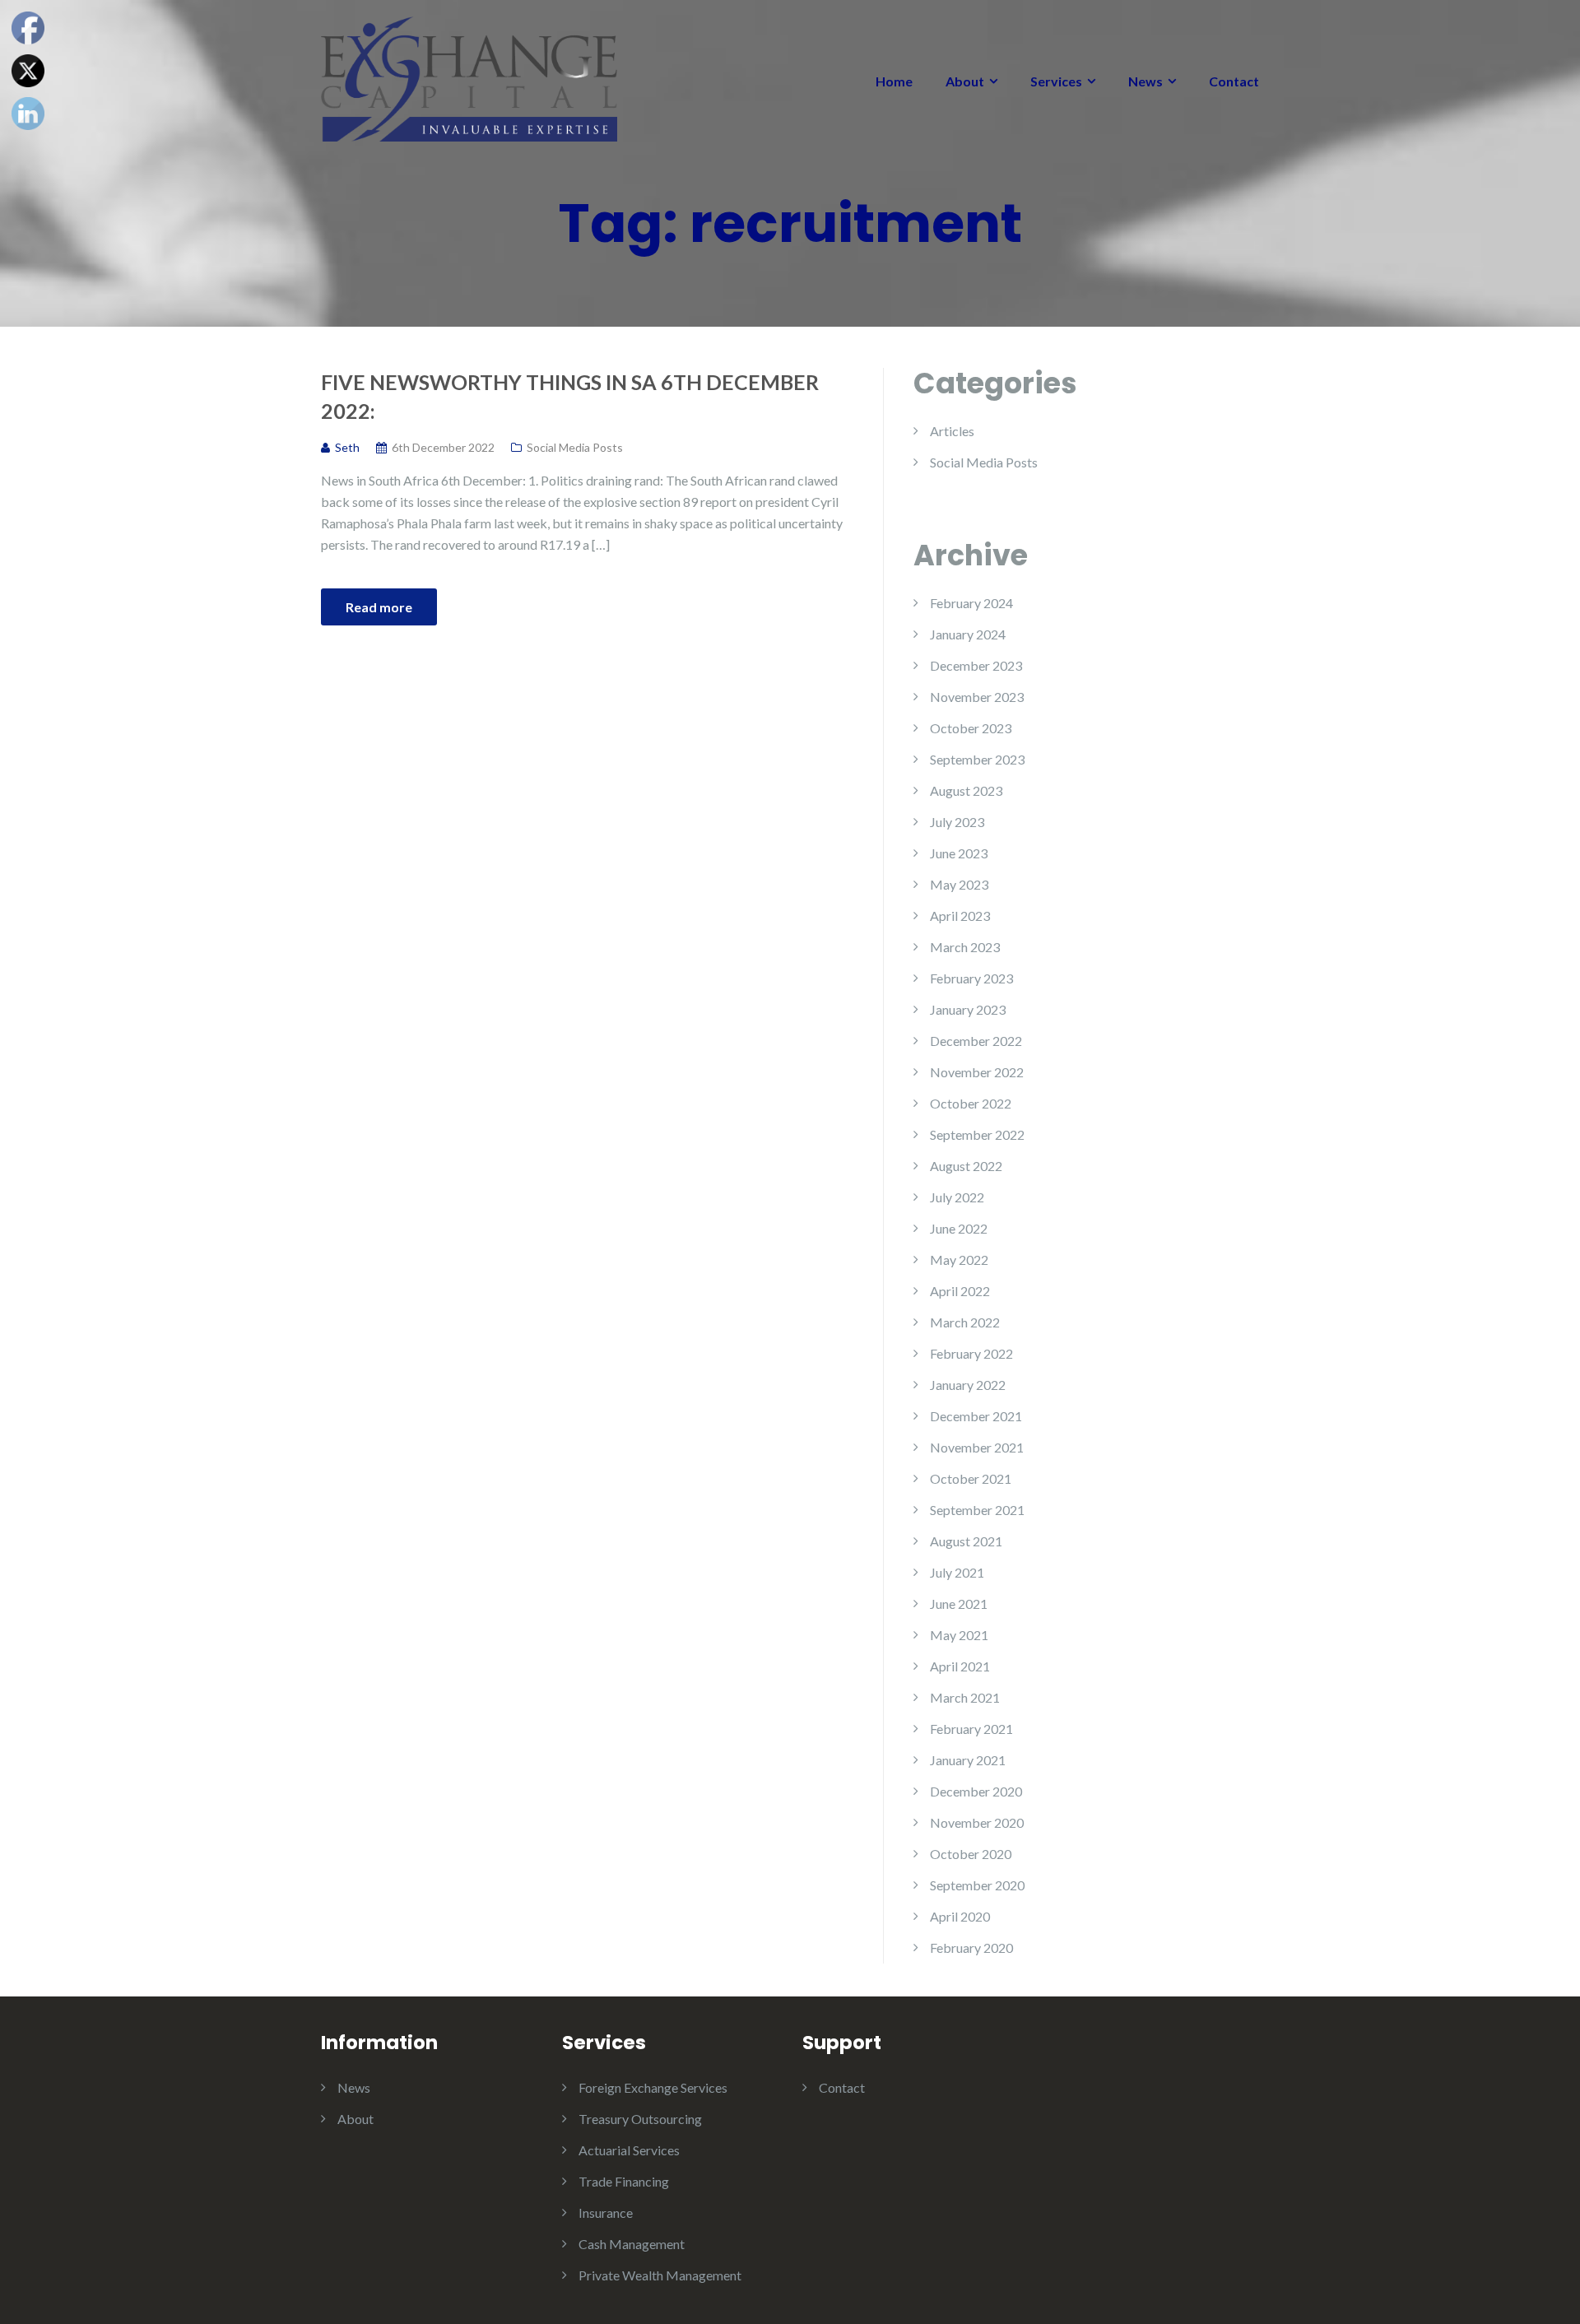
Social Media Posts (575, 447)
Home (894, 81)
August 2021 (966, 1541)
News (1145, 81)
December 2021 (976, 1416)
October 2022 (971, 1103)
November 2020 (977, 1822)
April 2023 (960, 916)
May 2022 (959, 1260)
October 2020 (971, 1854)
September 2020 (977, 1885)
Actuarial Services (629, 2150)
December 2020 (976, 1791)
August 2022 (966, 1166)
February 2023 (971, 978)
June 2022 (959, 1228)
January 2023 (968, 1009)
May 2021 (959, 1635)
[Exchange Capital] (469, 77)
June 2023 (959, 853)
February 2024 (971, 603)
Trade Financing (624, 2181)
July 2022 (957, 1197)
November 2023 (977, 697)
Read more (379, 607)
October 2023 (971, 728)
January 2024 (968, 634)
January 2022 (968, 1385)
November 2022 (977, 1072)
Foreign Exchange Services (653, 2087)
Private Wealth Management (660, 2275)
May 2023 (959, 884)
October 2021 (971, 1478)
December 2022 (976, 1041)
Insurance (606, 2212)
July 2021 (957, 1572)
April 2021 (960, 1666)
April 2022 (960, 1291)
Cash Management (632, 2244)
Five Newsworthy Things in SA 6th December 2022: (570, 396)
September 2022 (977, 1134)
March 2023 (965, 947)
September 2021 (977, 1510)
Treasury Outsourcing (640, 2119)
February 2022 (971, 1353)
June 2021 (959, 1604)
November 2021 (977, 1447)
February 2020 (971, 1948)
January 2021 (968, 1760)
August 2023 (966, 790)
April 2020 (960, 1916)
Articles (952, 431)
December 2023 (976, 665)
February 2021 (971, 1729)
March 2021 (965, 1697)
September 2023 (977, 759)
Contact (1234, 81)
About (965, 81)
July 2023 (957, 822)
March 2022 (965, 1322)
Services (1056, 81)
